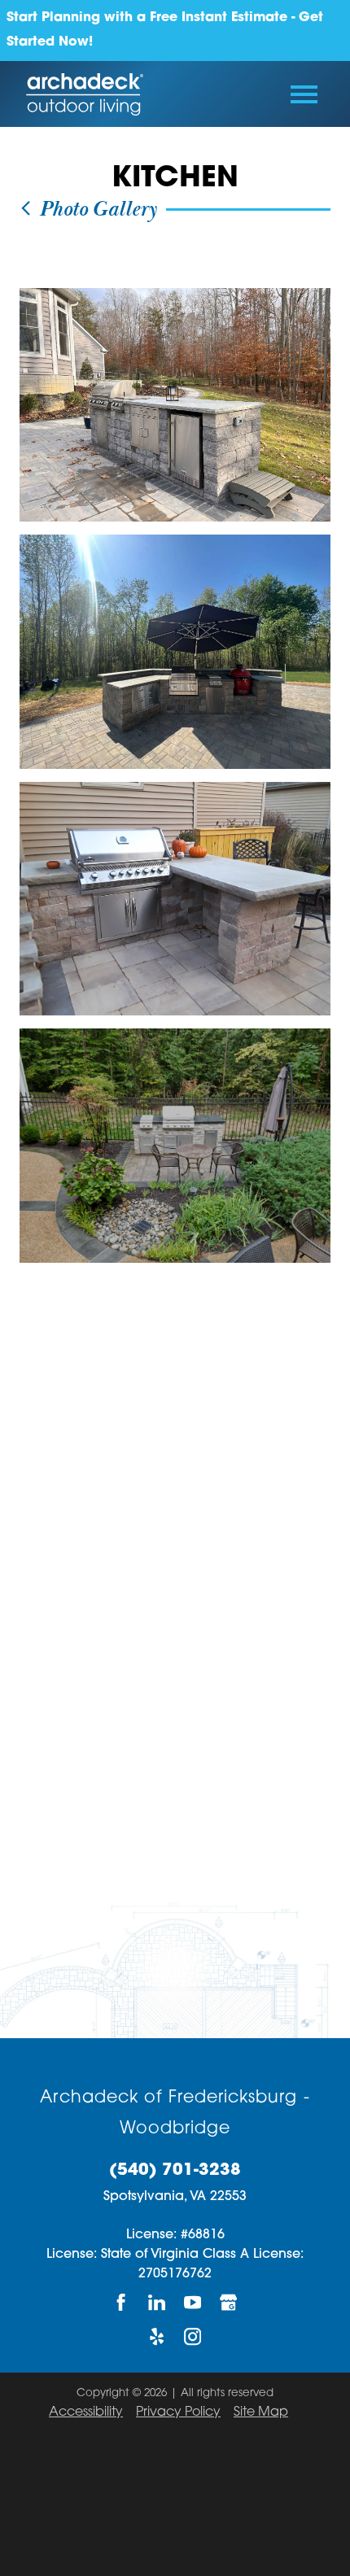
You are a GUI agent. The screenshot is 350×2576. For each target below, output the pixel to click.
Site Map (261, 2412)
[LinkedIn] (157, 2302)
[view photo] (175, 405)
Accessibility (86, 2412)
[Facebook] (121, 2302)
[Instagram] (193, 2337)
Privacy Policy (178, 2412)
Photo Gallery (95, 210)
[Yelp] (157, 2337)
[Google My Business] (229, 2302)
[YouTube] (193, 2302)
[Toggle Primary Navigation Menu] (304, 94)
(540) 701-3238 (175, 2171)
